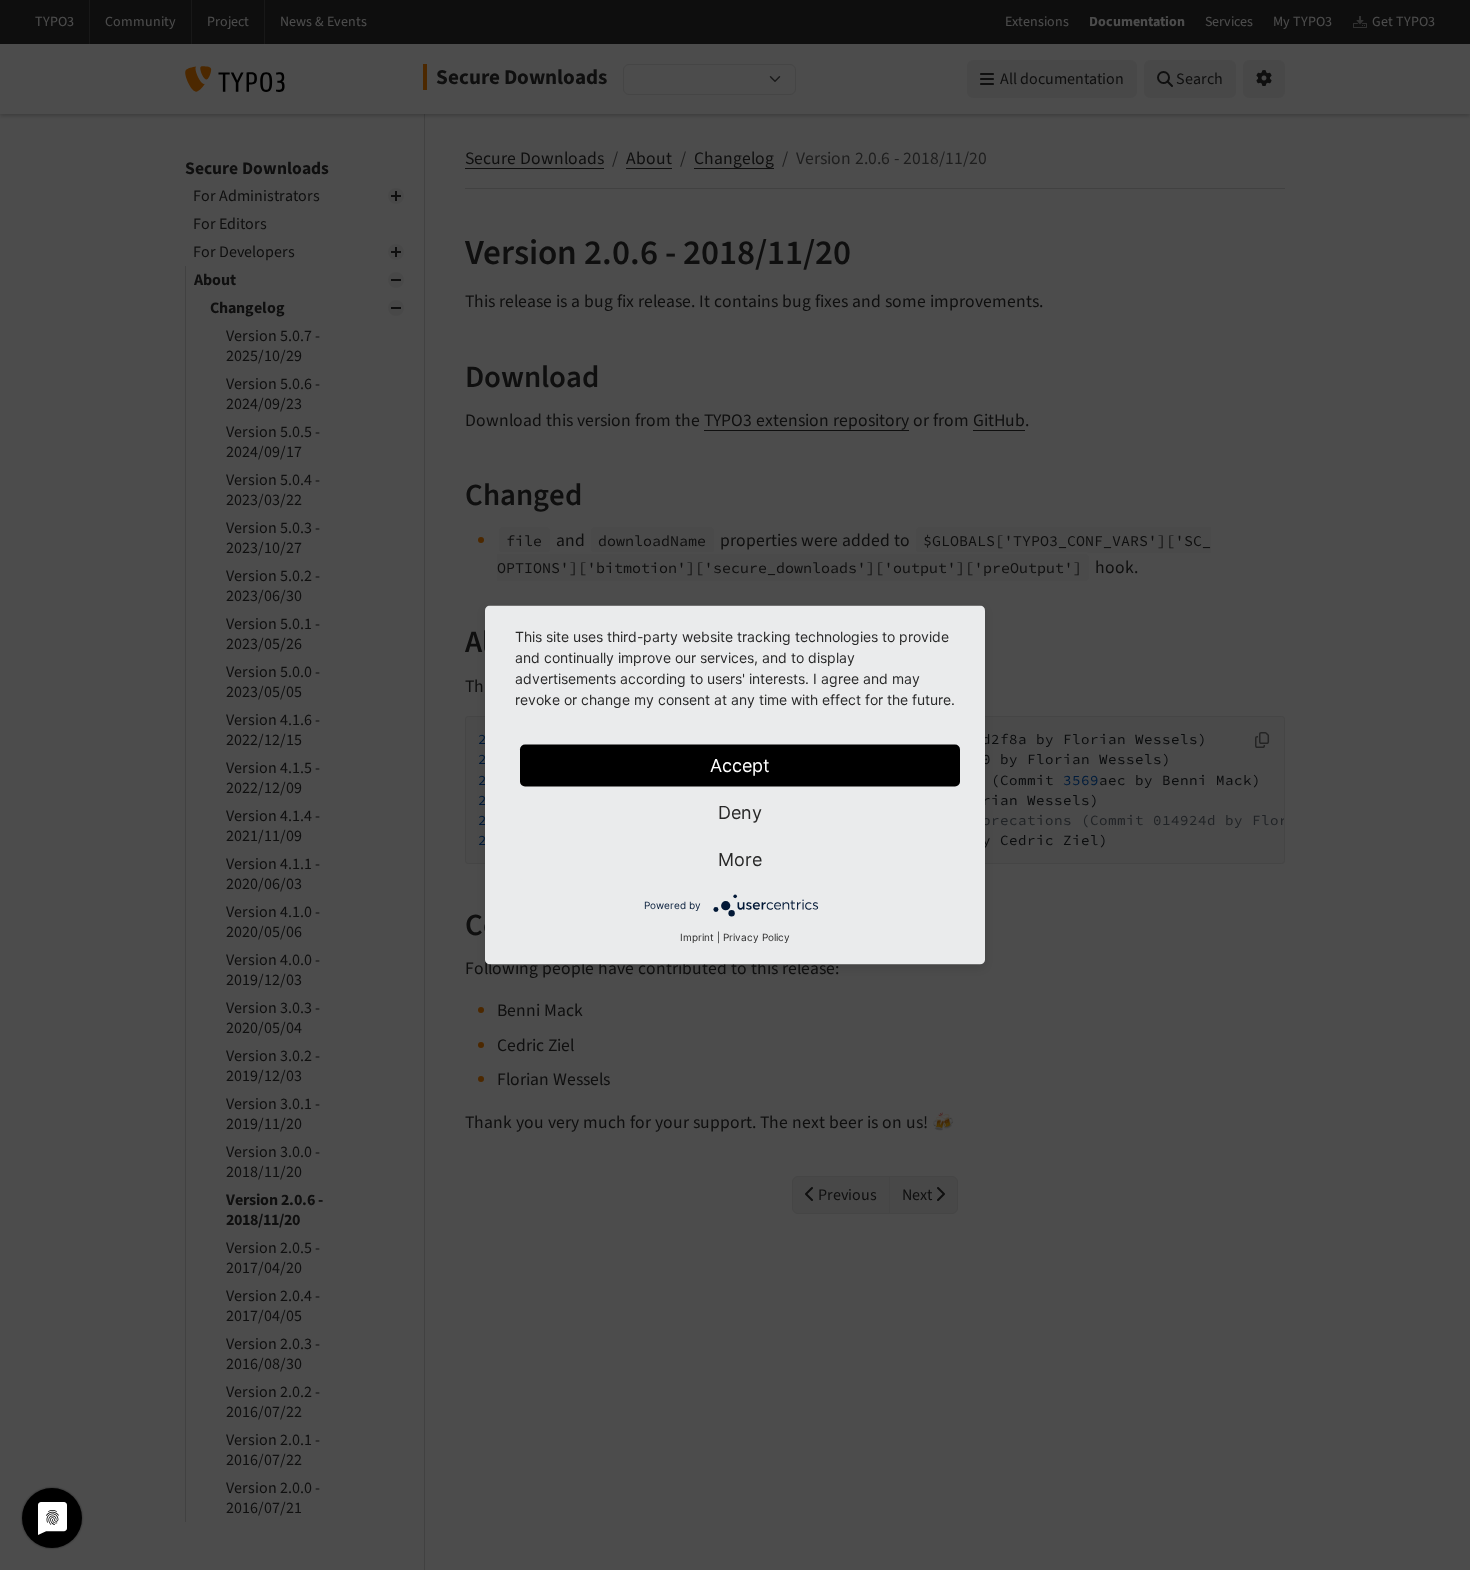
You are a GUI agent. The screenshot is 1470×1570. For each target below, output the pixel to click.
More (740, 859)
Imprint (697, 937)
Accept (740, 765)
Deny (740, 812)
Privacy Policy (756, 937)
